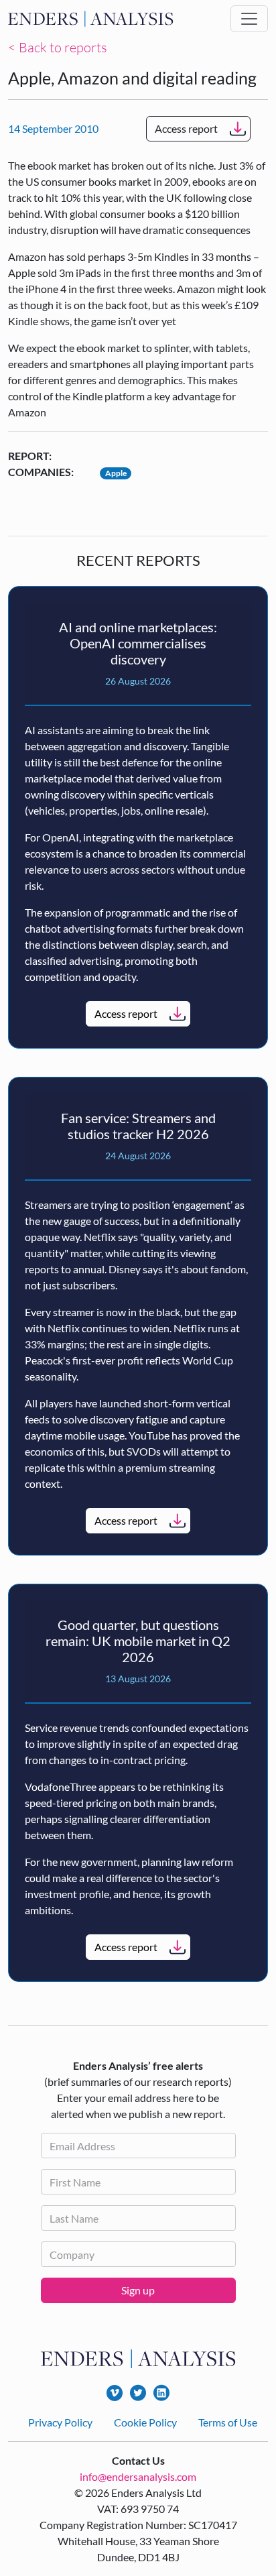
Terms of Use (228, 2422)
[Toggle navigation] (249, 19)
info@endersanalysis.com (138, 2476)
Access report (186, 128)
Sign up (138, 2290)
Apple (116, 473)
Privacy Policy (60, 2422)
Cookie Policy (145, 2422)
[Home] (91, 19)
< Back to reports (58, 47)
